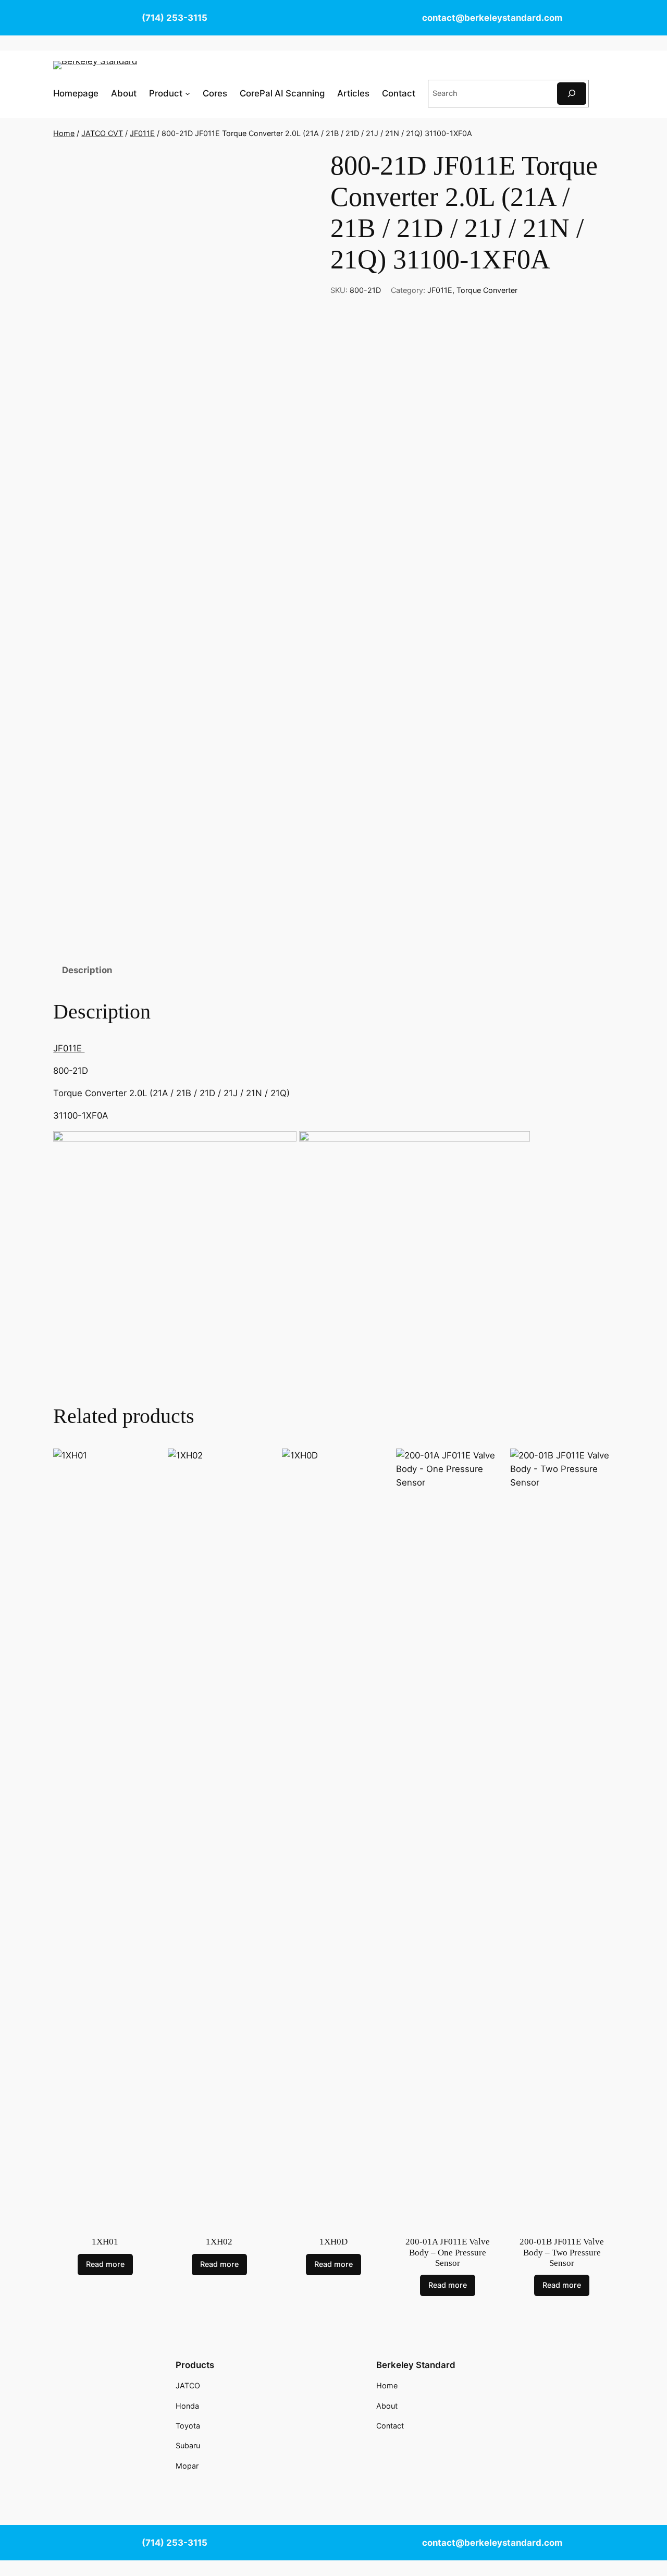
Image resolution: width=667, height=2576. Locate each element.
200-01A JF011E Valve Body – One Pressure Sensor (448, 2252)
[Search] (572, 94)
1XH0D (333, 2242)
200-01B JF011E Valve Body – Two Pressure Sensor (562, 2252)
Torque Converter (487, 290)
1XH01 (105, 2242)
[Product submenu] (188, 93)
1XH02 (219, 2242)
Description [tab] (87, 970)
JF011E (142, 133)
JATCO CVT (102, 133)
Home (64, 133)
